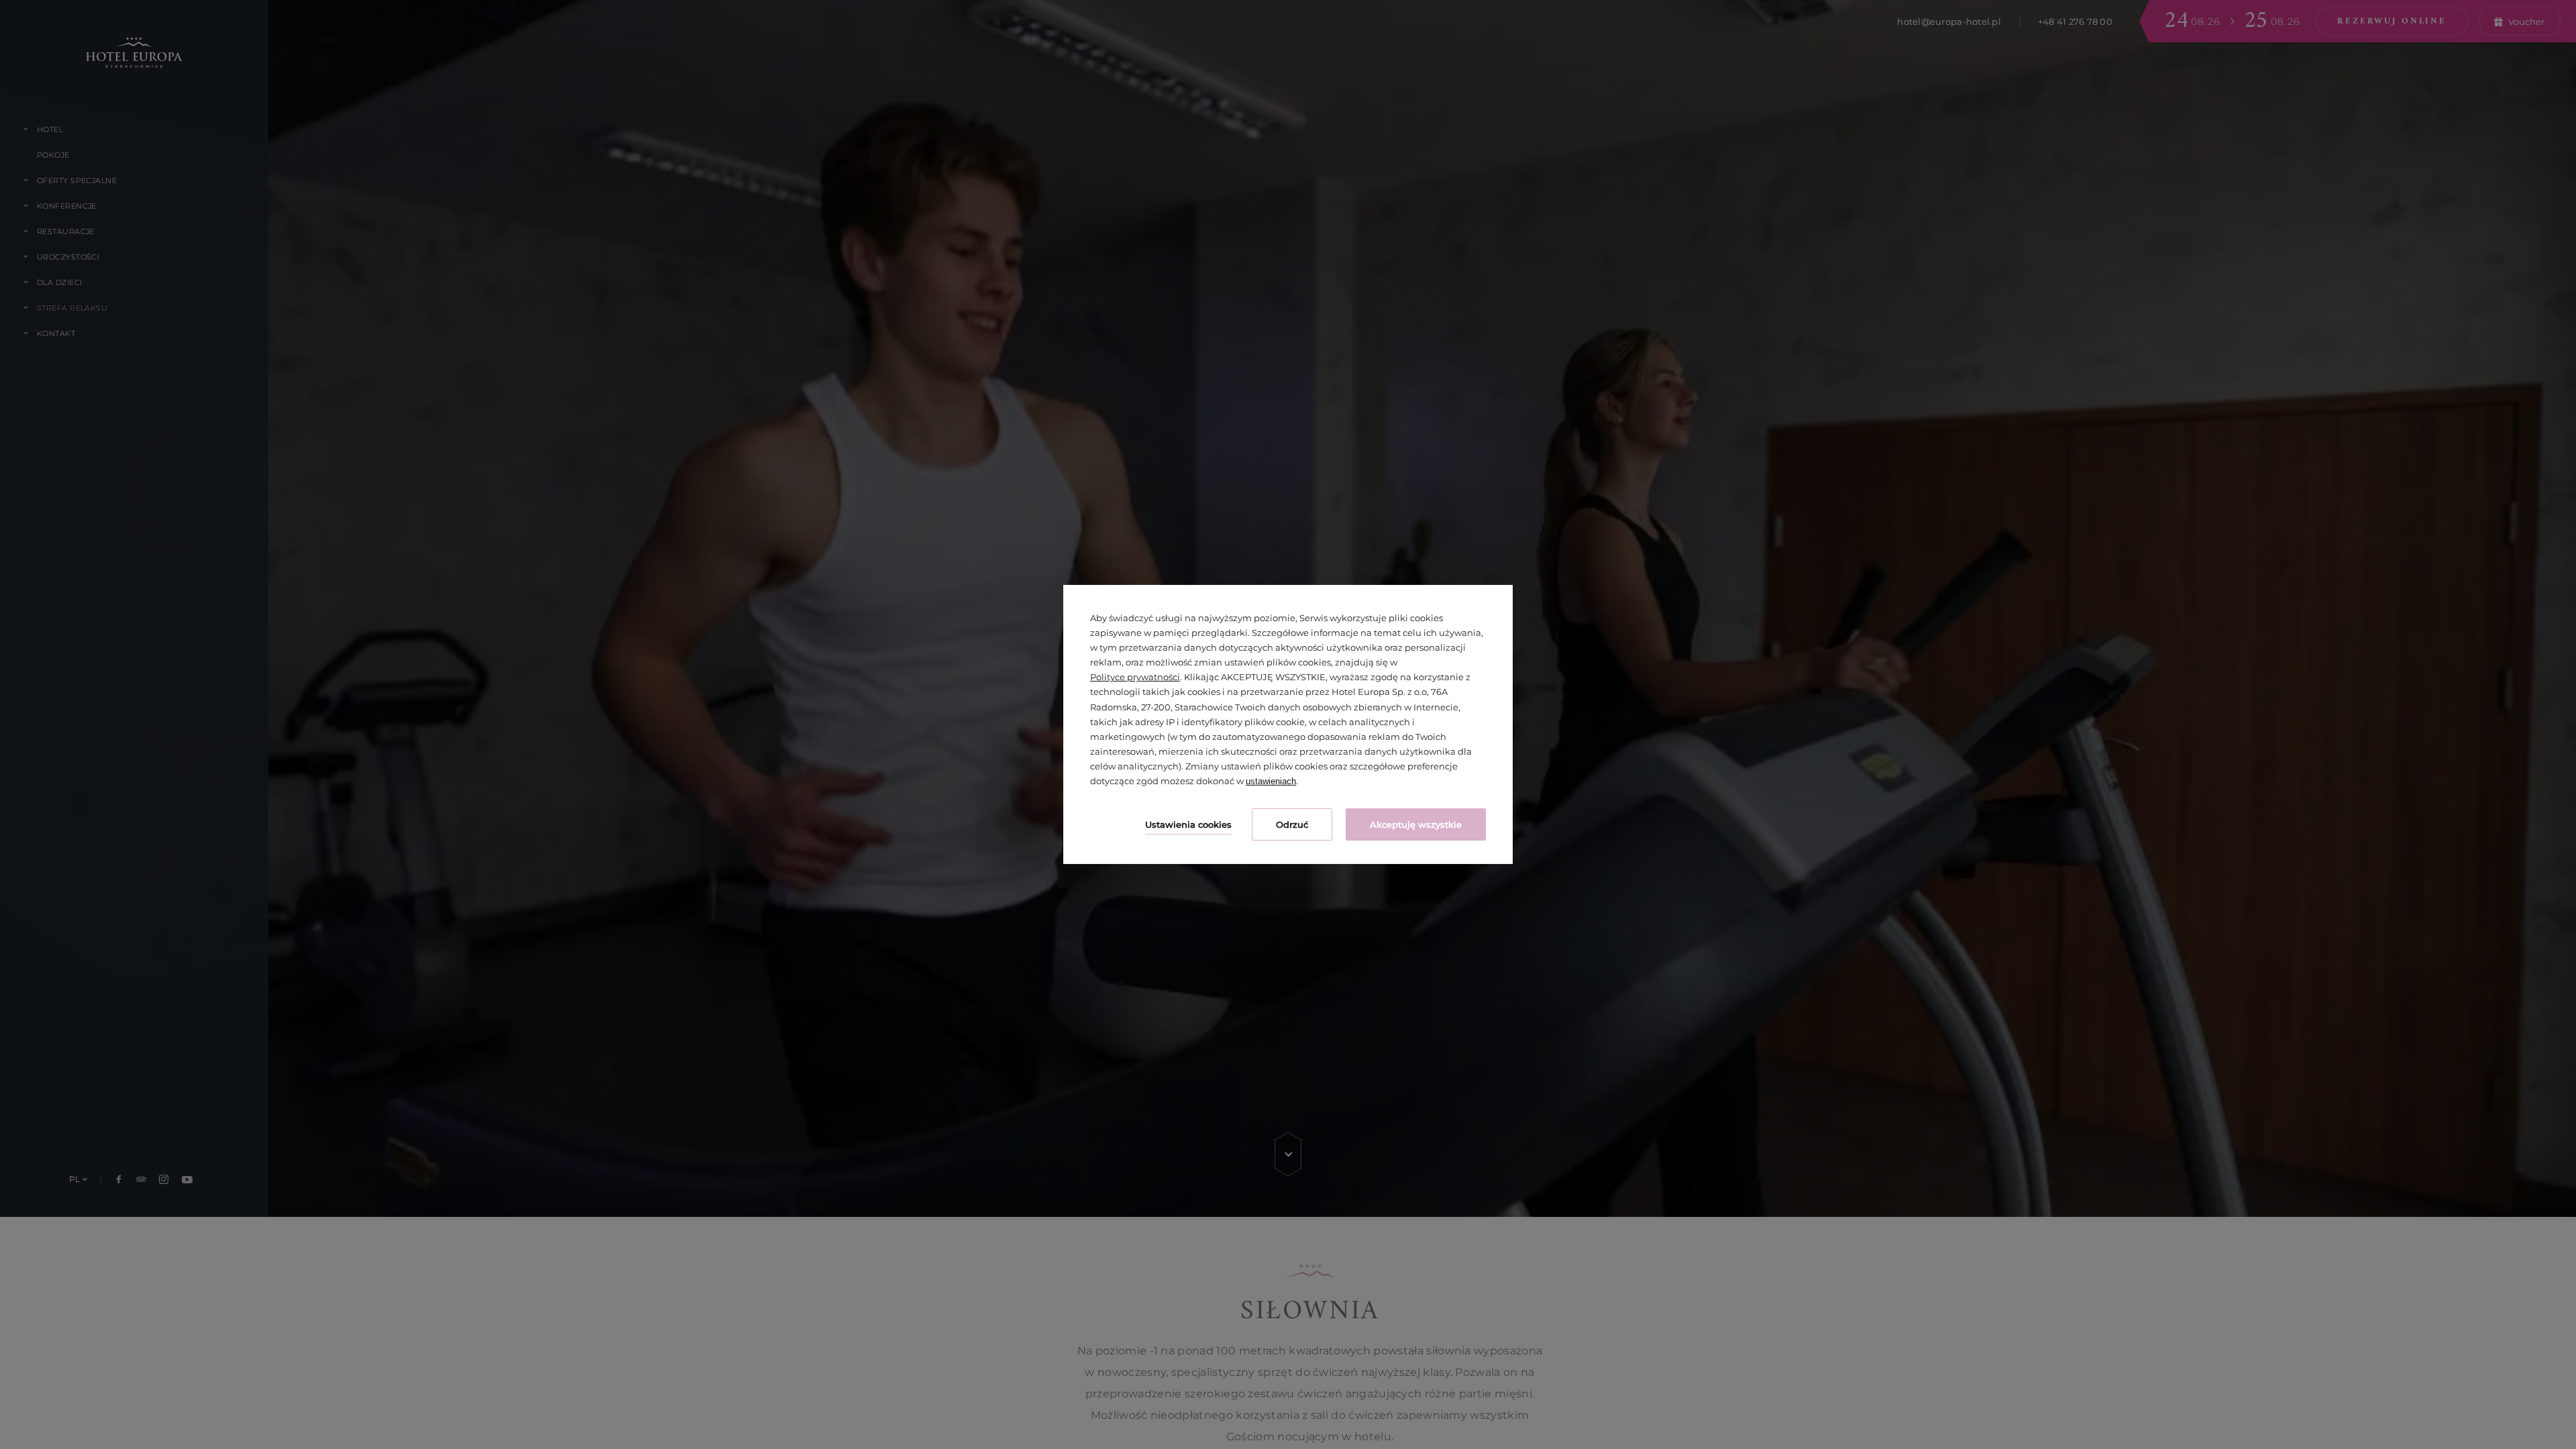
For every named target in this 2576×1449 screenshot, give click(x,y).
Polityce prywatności (1135, 677)
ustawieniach (1271, 781)
